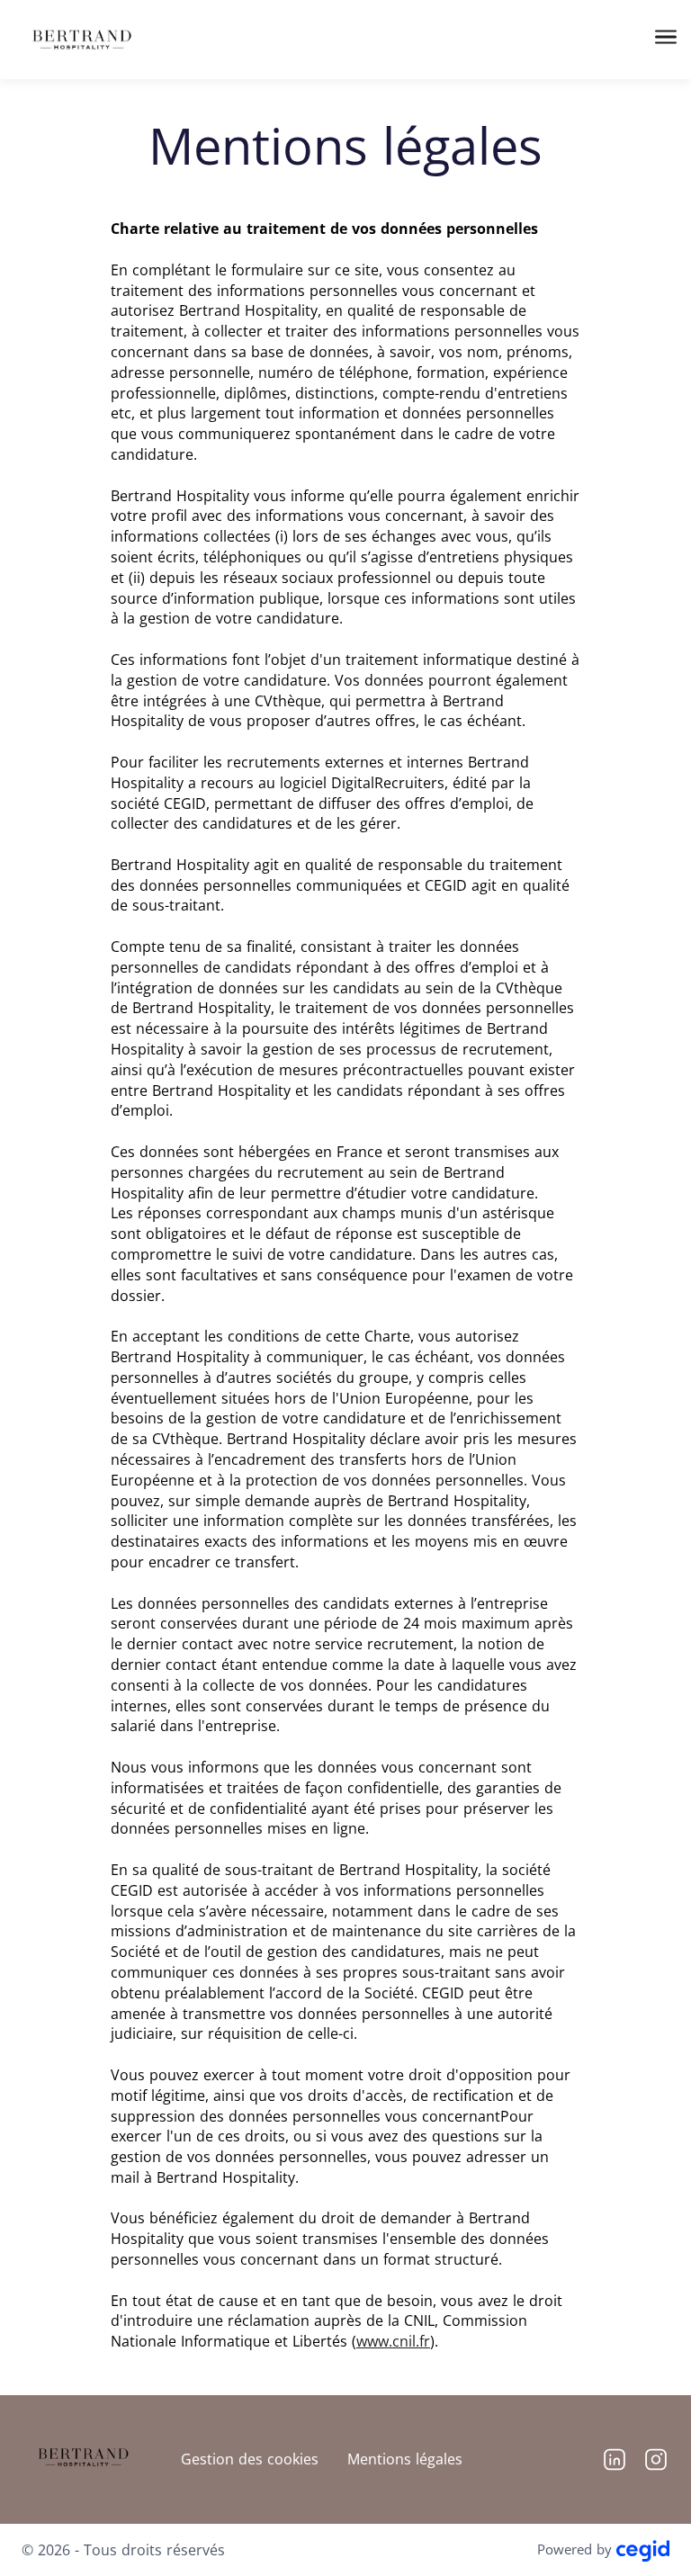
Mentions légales (405, 2459)
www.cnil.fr (393, 2341)
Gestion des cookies (250, 2459)
